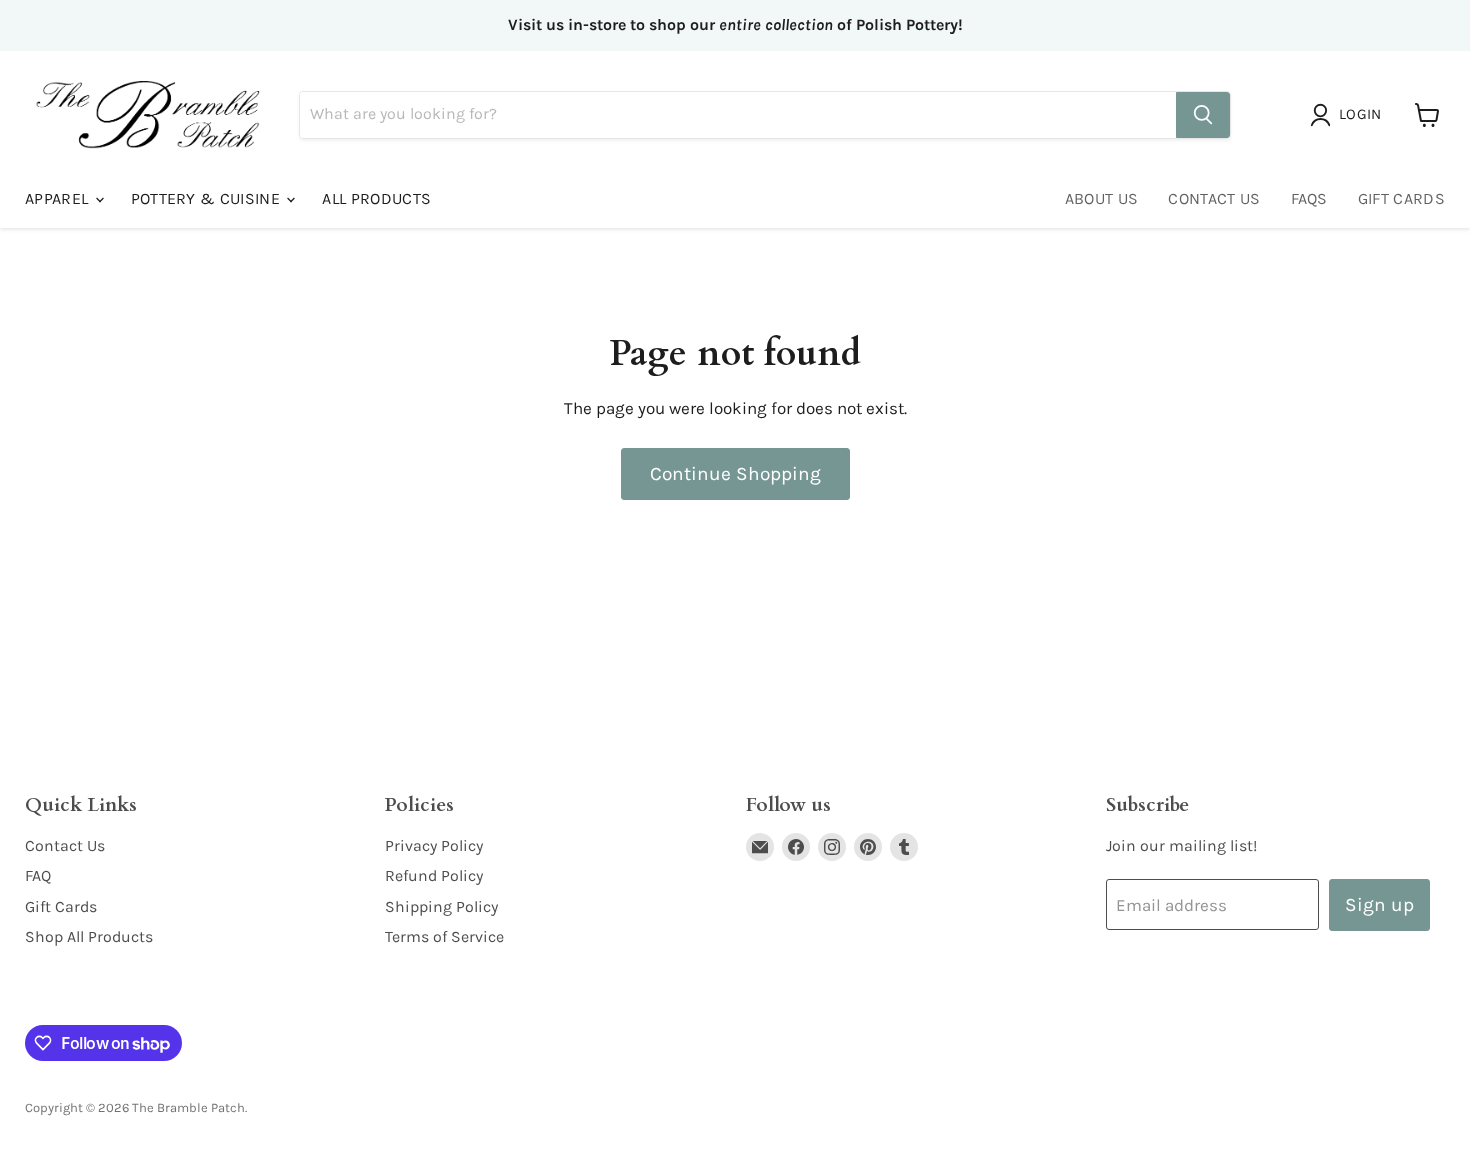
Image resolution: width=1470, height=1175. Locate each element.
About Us (1102, 198)
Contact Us (1214, 198)
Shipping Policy (441, 906)
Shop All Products (89, 936)
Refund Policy (434, 875)
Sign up (1379, 904)
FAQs (1309, 198)
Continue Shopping (735, 473)
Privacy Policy (434, 845)
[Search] (1203, 115)
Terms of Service (444, 936)
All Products (376, 198)
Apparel (59, 198)
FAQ (38, 875)
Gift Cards (1401, 198)
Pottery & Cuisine (208, 198)
